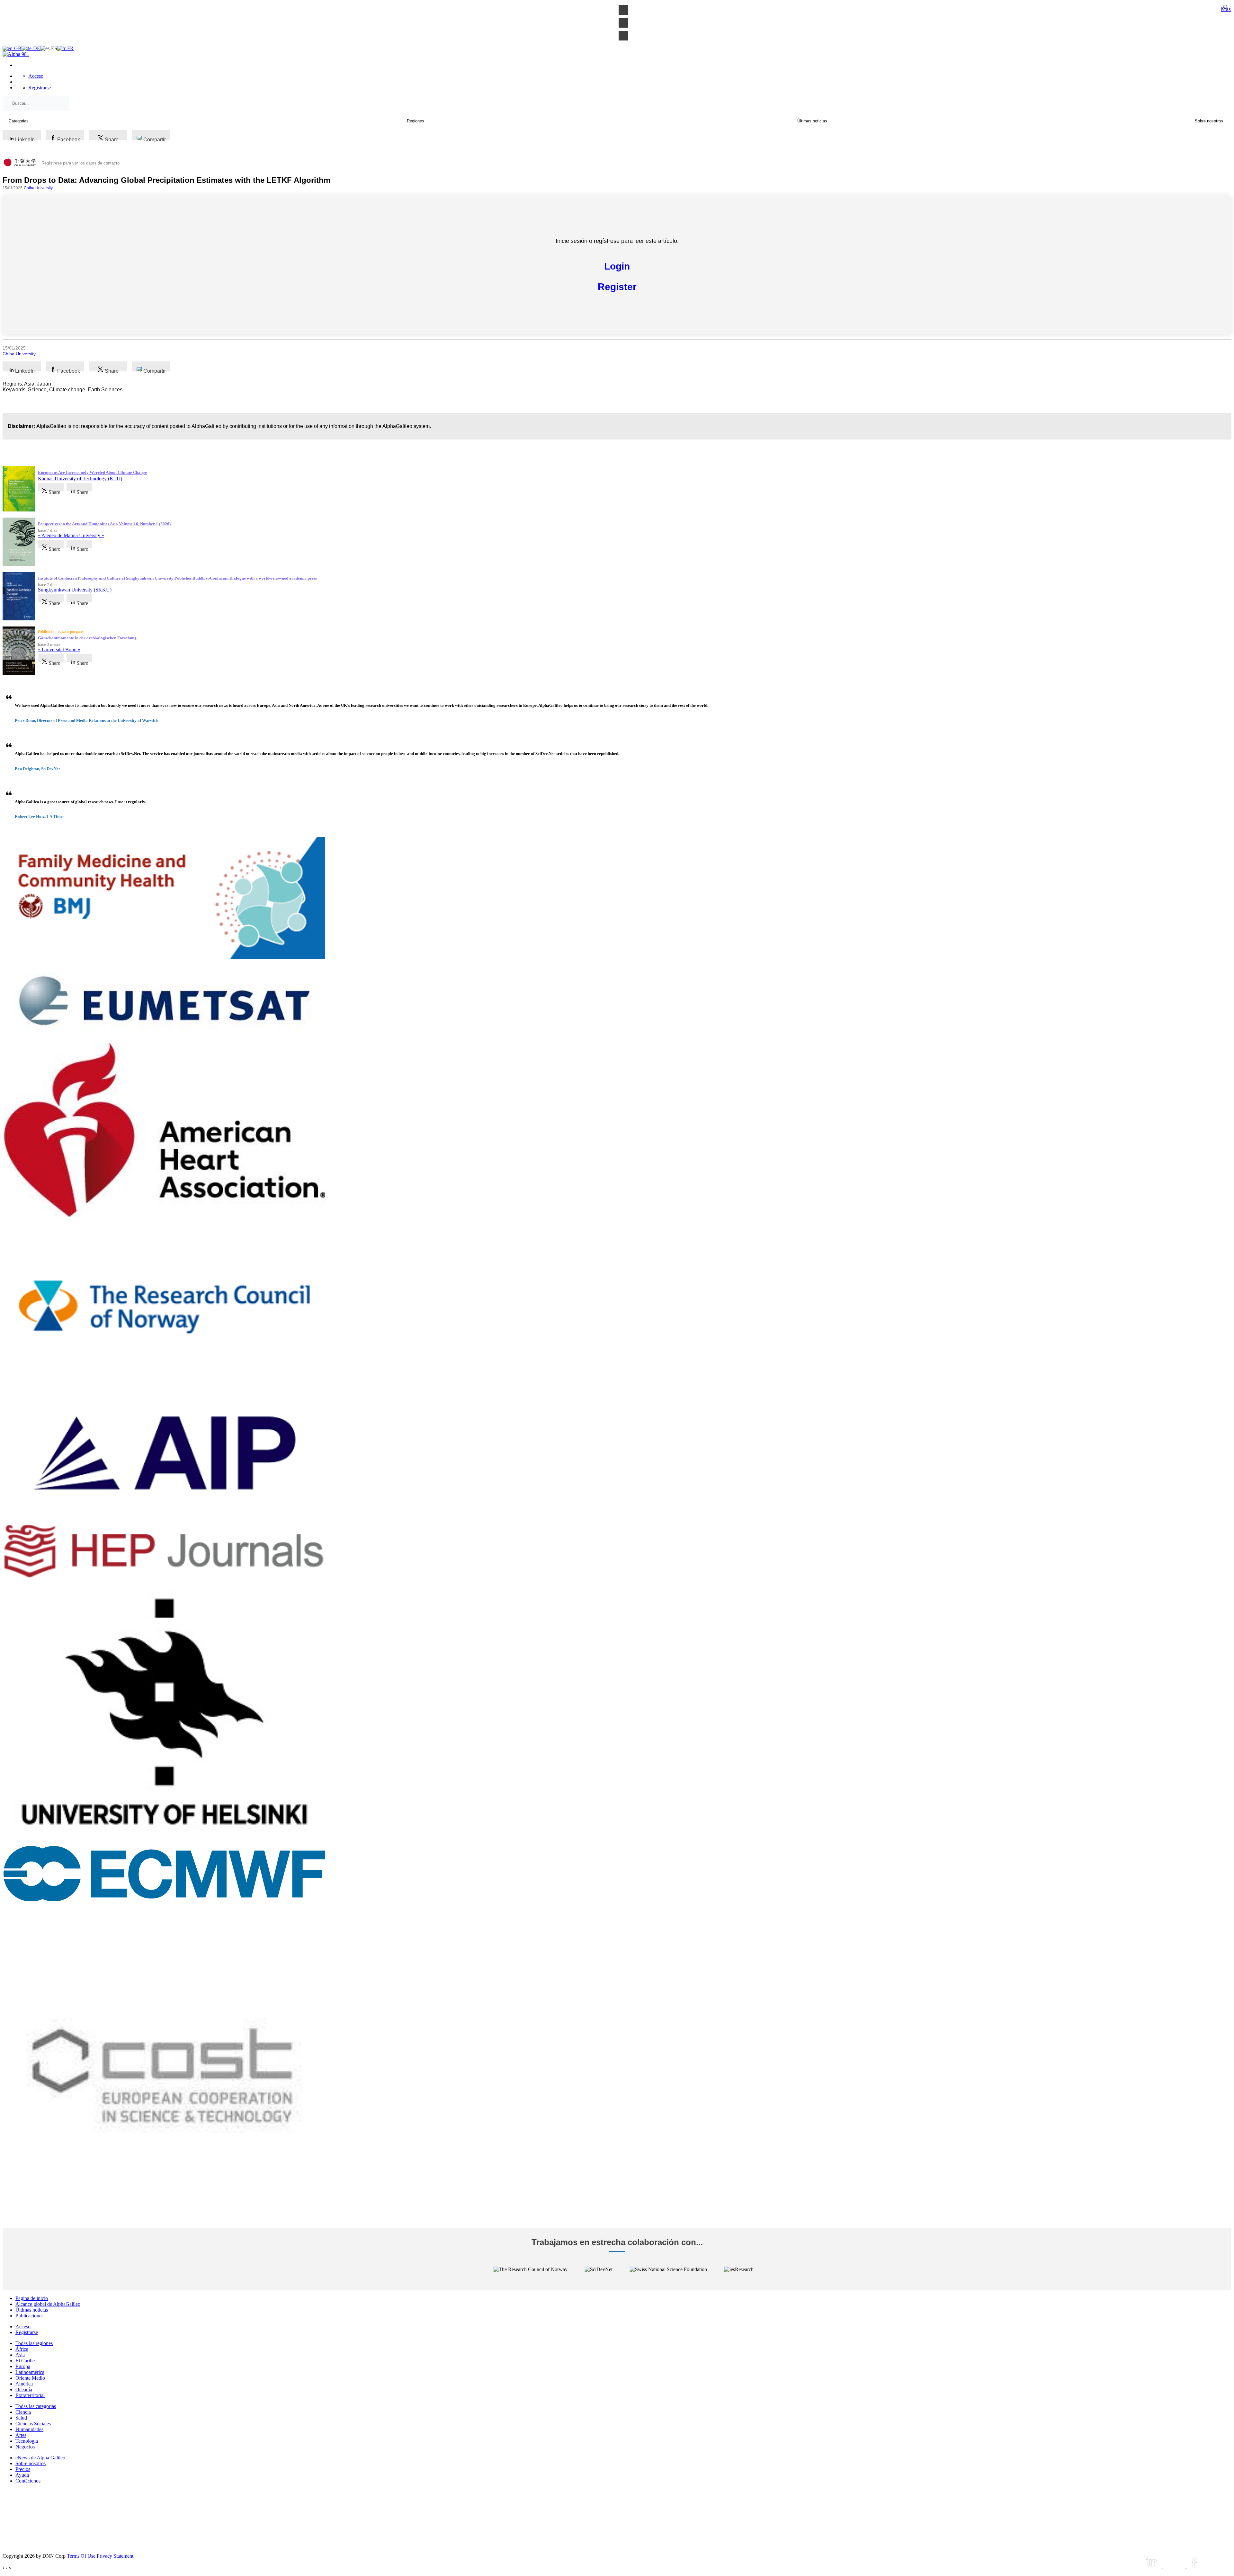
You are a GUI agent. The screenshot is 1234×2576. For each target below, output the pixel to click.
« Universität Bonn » (59, 649)
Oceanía (24, 2389)
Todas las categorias (36, 2406)
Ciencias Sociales (33, 2424)
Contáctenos (28, 2481)
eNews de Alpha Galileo (40, 2458)
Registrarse (40, 88)
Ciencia (23, 2412)
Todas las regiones (34, 2343)
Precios (23, 2469)
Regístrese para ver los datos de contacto (80, 163)
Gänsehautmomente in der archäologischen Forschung (87, 638)
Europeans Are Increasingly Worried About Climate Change (92, 472)
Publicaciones (29, 2316)
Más (1226, 9)
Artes (21, 2435)
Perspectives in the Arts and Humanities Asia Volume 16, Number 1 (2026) (104, 524)
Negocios (25, 2447)
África (22, 2349)
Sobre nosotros (31, 2463)
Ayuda (22, 2475)
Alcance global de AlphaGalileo (48, 2304)
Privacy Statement (115, 2556)
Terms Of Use (81, 2556)
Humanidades (29, 2429)
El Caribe (25, 2361)
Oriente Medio (30, 2378)
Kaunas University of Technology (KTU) (80, 479)
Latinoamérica (30, 2372)
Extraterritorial (30, 2395)
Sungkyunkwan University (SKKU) (75, 590)
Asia (20, 2355)
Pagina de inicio (32, 2298)
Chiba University (38, 188)
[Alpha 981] (16, 54)
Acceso (36, 76)
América (24, 2384)
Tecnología (27, 2441)
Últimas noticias (32, 2310)
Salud (21, 2418)
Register (617, 287)
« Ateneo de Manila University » (71, 535)
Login (617, 266)
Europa (23, 2366)
